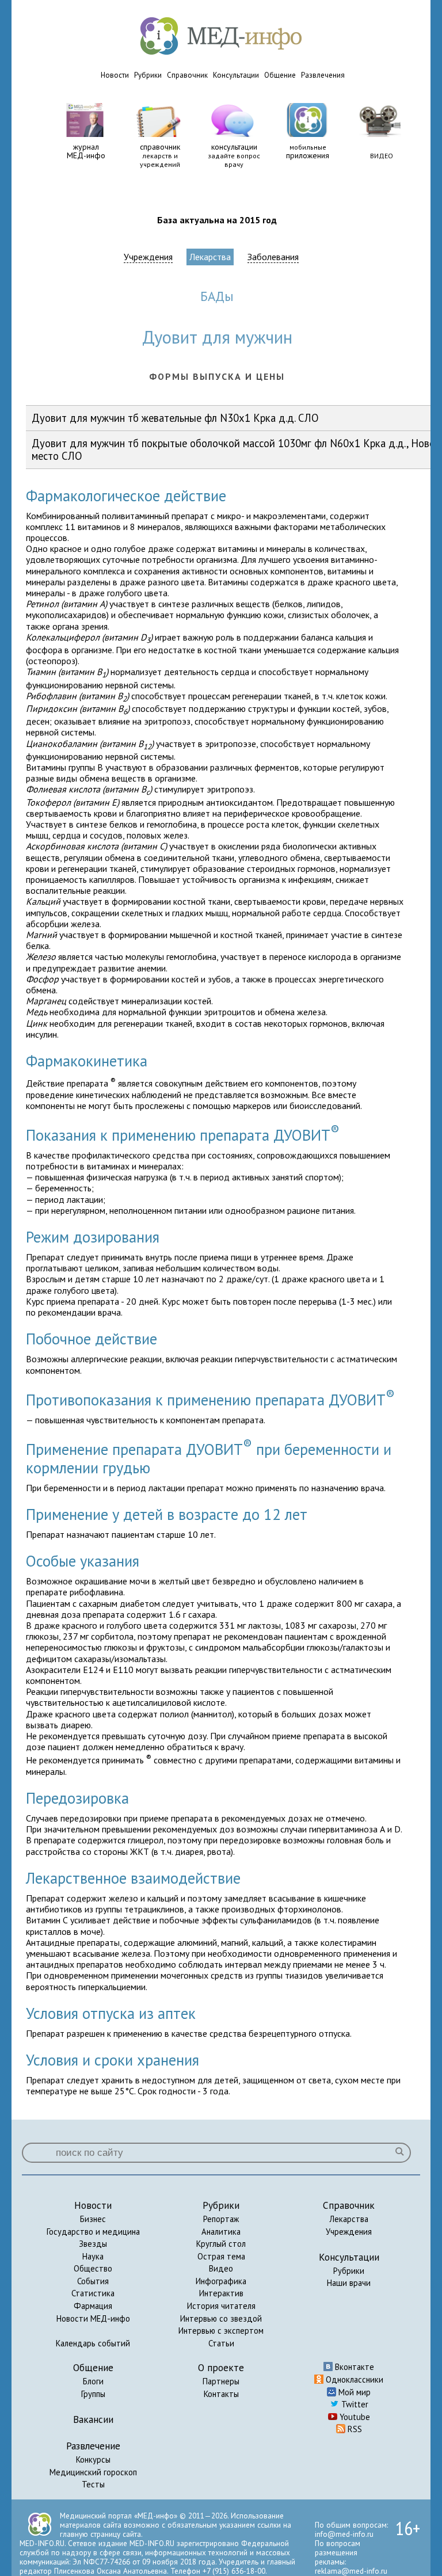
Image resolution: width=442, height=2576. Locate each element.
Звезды (93, 2244)
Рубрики (148, 75)
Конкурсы (93, 2459)
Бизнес (93, 2219)
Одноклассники (353, 2379)
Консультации (236, 75)
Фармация (93, 2306)
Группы (93, 2394)
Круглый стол (221, 2244)
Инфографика (221, 2281)
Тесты (93, 2484)
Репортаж (221, 2219)
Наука (93, 2256)
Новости (115, 75)
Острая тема (221, 2256)
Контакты (221, 2394)
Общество (93, 2268)
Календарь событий (93, 2343)
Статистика (93, 2293)
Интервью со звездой (221, 2318)
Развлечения (323, 75)
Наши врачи (349, 2283)
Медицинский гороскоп (93, 2472)
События (93, 2281)
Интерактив (221, 2293)
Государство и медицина (93, 2232)
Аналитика (221, 2232)
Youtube (354, 2417)
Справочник (187, 75)
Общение (280, 75)
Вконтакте (353, 2367)
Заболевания (273, 257)
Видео (221, 2268)
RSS (354, 2429)
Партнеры (221, 2381)
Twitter (354, 2404)
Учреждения (148, 257)
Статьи (221, 2343)
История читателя (221, 2306)
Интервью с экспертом (221, 2331)
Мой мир (353, 2392)
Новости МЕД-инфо (93, 2318)
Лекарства (210, 257)
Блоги (93, 2381)
